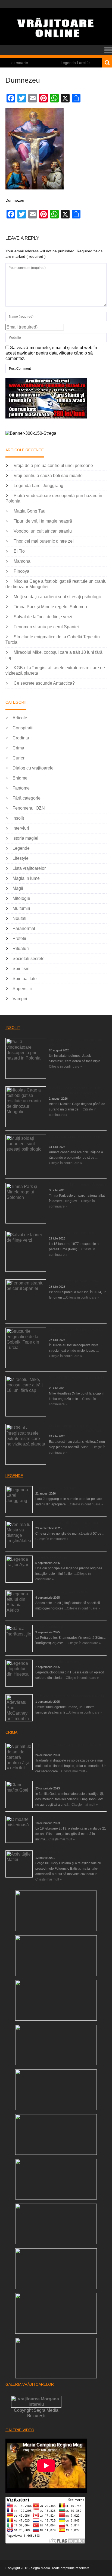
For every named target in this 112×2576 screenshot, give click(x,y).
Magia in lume (26, 878)
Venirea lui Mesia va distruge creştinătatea (67, 1523)
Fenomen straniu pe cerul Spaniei (46, 627)
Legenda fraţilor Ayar (51, 1557)
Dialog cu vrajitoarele (33, 768)
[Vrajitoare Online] (56, 42)
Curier (18, 758)
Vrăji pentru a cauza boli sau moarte (48, 476)
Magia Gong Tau (29, 511)
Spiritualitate (25, 979)
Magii (18, 888)
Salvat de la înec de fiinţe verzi (43, 617)
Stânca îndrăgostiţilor (51, 1627)
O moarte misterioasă (52, 1818)
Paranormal (24, 928)
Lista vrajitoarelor (29, 868)
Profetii (19, 938)
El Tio (19, 551)
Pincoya (21, 571)
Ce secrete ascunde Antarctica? (44, 683)
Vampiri (20, 999)
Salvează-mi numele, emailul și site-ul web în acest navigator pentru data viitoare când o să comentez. (51, 353)
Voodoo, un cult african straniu (43, 531)
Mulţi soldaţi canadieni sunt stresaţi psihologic (58, 597)
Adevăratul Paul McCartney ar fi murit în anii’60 (70, 1696)
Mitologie (21, 898)
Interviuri (21, 828)
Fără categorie (27, 798)
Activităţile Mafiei (48, 1852)
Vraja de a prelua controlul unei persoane (53, 466)
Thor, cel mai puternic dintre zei (44, 541)
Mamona (22, 561)
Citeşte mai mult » (74, 1771)
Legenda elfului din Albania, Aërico (61, 1592)
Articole (20, 718)
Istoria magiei (25, 838)
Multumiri (21, 908)
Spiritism (21, 969)
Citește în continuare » (66, 1067)
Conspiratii (23, 728)
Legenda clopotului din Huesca (58, 1661)
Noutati (19, 918)
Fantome (21, 788)
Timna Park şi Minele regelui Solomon (50, 607)
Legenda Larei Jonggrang (63, 63)
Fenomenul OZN (29, 808)
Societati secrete (29, 959)
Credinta (21, 738)
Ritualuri (21, 949)
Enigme (20, 778)
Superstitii (22, 989)
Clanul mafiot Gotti (49, 1783)
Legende (21, 848)
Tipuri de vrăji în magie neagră (43, 521)
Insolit (18, 818)
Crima (18, 748)
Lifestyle (21, 858)
